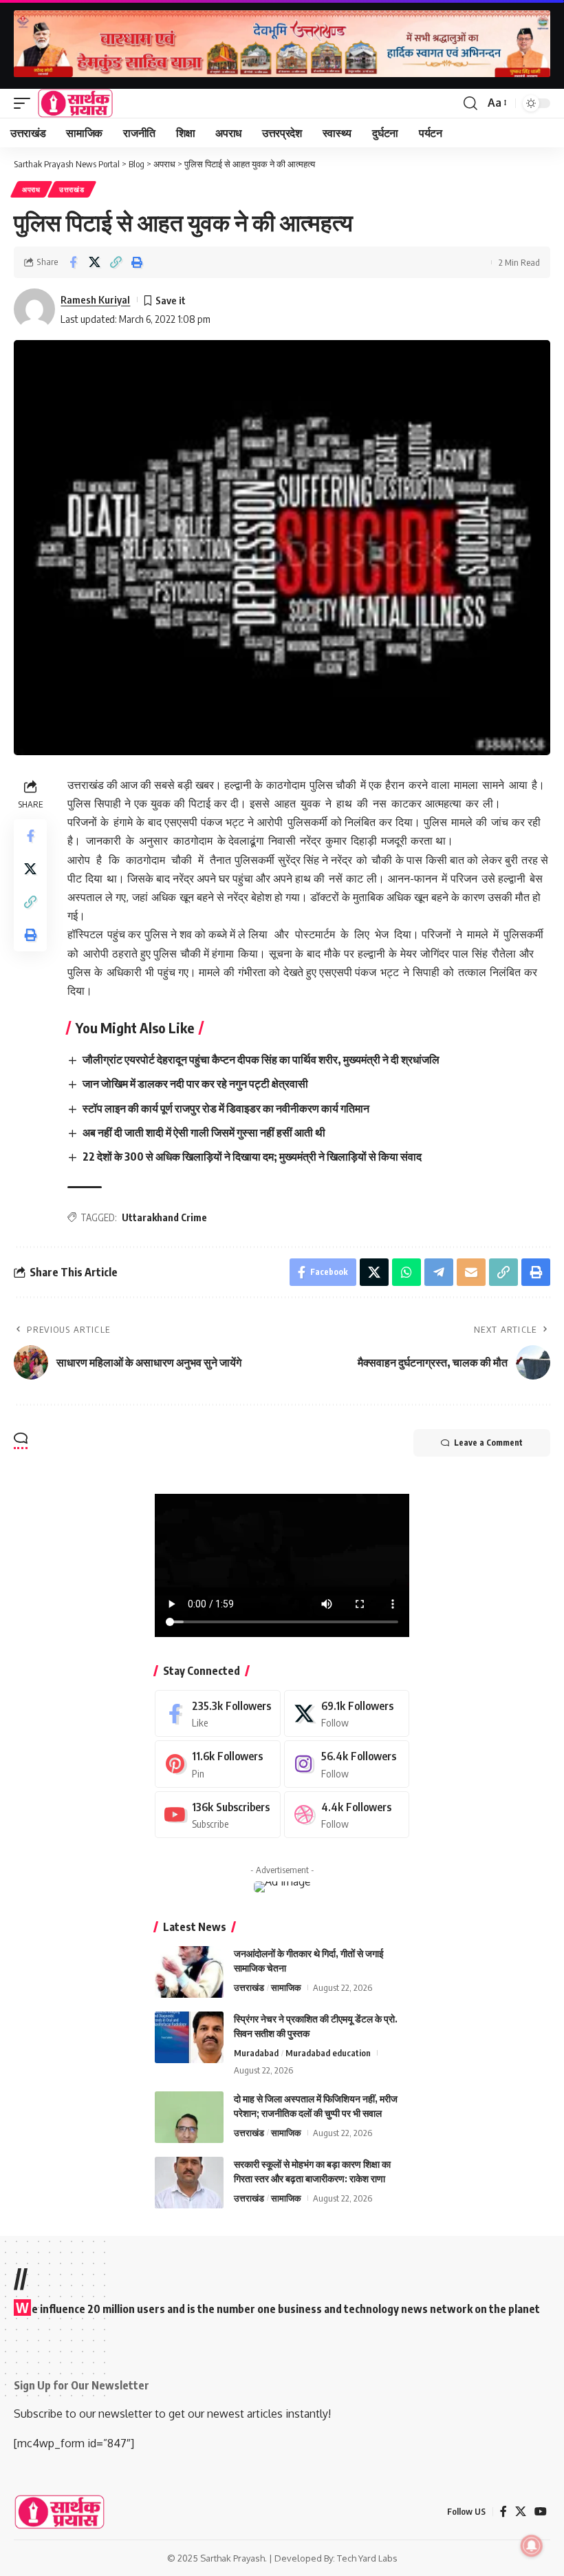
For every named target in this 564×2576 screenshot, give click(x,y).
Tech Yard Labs (367, 2558)
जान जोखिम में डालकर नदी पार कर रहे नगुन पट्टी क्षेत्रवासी (195, 1084)
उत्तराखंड (72, 189)
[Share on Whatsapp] (406, 1272)
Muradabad (256, 2053)
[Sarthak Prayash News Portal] (75, 103)
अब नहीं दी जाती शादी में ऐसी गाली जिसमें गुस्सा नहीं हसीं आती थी (204, 1132)
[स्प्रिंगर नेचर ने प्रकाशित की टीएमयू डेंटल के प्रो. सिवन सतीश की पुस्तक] (189, 2037)
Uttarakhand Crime (164, 1217)
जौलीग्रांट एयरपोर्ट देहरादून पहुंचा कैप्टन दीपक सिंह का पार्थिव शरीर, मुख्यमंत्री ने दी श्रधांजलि (261, 1059)
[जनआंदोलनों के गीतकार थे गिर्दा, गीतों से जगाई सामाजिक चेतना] (189, 1972)
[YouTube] (541, 2512)
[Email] (471, 1272)
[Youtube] (218, 1815)
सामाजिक (286, 1987)
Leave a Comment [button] (488, 1443)
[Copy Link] (116, 262)
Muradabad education (328, 2053)
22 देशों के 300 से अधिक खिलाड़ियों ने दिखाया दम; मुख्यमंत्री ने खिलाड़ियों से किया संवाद (252, 1157)
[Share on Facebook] (73, 262)
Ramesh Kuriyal (95, 299)
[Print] (137, 262)
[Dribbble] (347, 1815)
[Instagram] (347, 1764)
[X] (347, 1714)
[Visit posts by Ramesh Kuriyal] (34, 309)
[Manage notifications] (532, 2546)
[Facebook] (218, 1714)
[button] (25, 103)
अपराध (31, 189)
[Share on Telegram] (439, 1272)
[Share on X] (94, 262)
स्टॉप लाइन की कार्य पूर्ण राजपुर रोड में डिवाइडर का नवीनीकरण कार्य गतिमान (226, 1108)
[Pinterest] (218, 1764)
